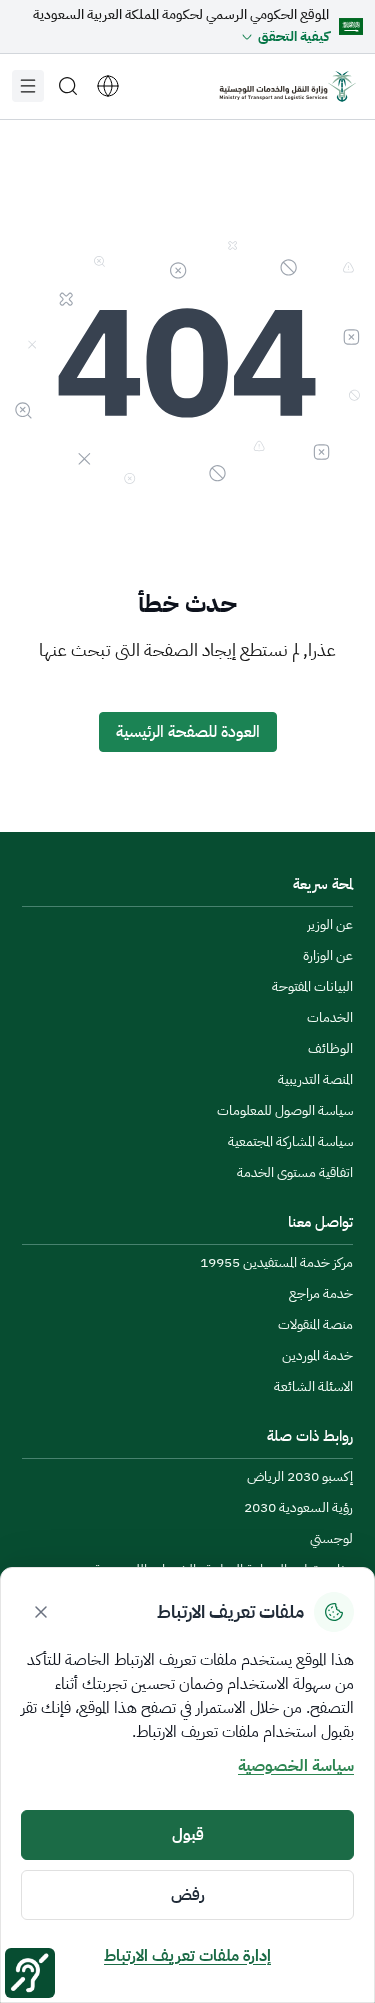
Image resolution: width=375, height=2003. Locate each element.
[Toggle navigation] (28, 86)
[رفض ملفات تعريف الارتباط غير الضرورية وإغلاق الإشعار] (41, 1612)
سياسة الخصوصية (296, 1766)
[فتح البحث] (68, 86)
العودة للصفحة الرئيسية (188, 732)
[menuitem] (330, 925)
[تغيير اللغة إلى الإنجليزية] (108, 86)
